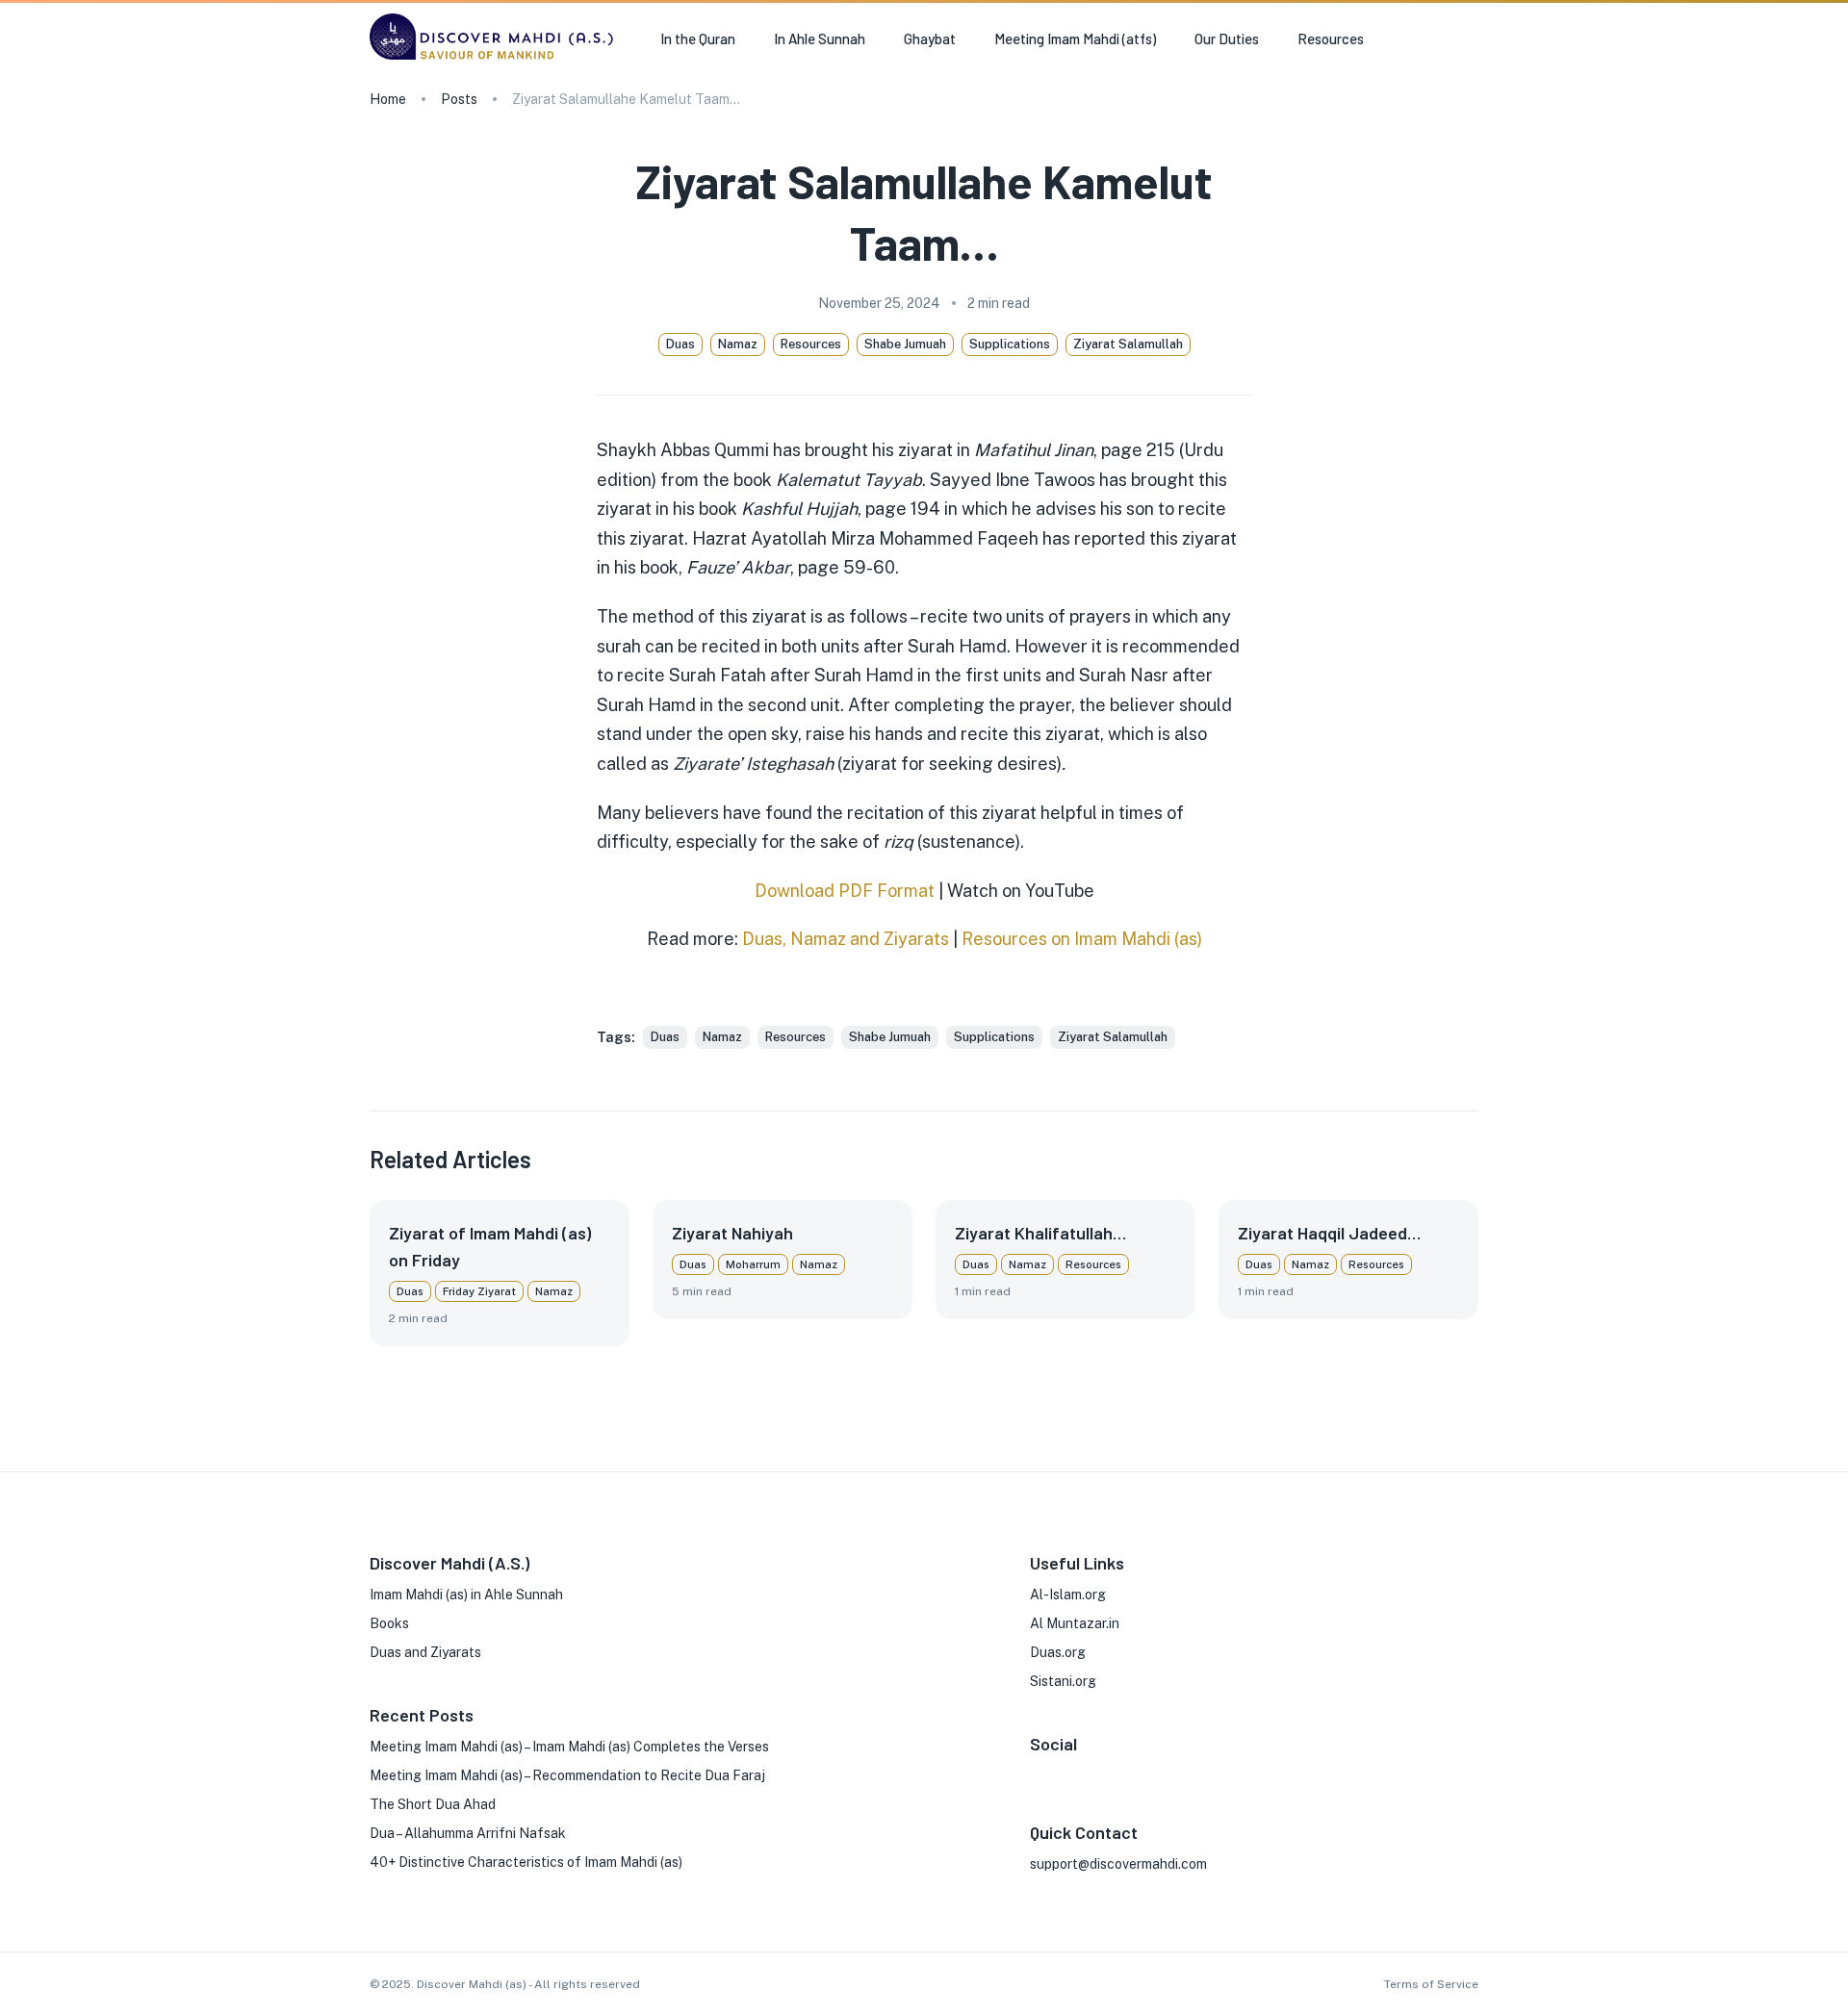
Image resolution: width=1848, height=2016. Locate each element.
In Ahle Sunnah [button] (820, 38)
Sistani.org (1063, 1681)
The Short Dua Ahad (433, 1804)
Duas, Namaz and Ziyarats (846, 939)
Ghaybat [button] (930, 38)
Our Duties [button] (1227, 38)
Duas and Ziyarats (425, 1652)
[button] (665, 1037)
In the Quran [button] (698, 38)
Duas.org (1058, 1652)
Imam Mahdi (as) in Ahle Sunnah (466, 1595)
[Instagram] (1068, 1773)
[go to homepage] (496, 59)
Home (388, 99)
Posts (459, 99)
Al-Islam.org (1068, 1595)
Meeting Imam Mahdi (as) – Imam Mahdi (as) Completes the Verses (569, 1747)
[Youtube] (1130, 1773)
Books (389, 1623)
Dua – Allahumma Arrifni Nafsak (468, 1833)
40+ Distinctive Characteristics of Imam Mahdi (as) (526, 1862)
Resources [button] (1331, 38)
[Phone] (1161, 1773)
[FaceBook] (1038, 1773)
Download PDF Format (845, 891)
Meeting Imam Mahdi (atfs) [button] (1075, 38)
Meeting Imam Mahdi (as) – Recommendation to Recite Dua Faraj (567, 1775)
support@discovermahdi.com (1118, 1864)
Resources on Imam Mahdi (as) (1082, 939)
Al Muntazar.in (1075, 1623)
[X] (1099, 1773)
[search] (1471, 39)
